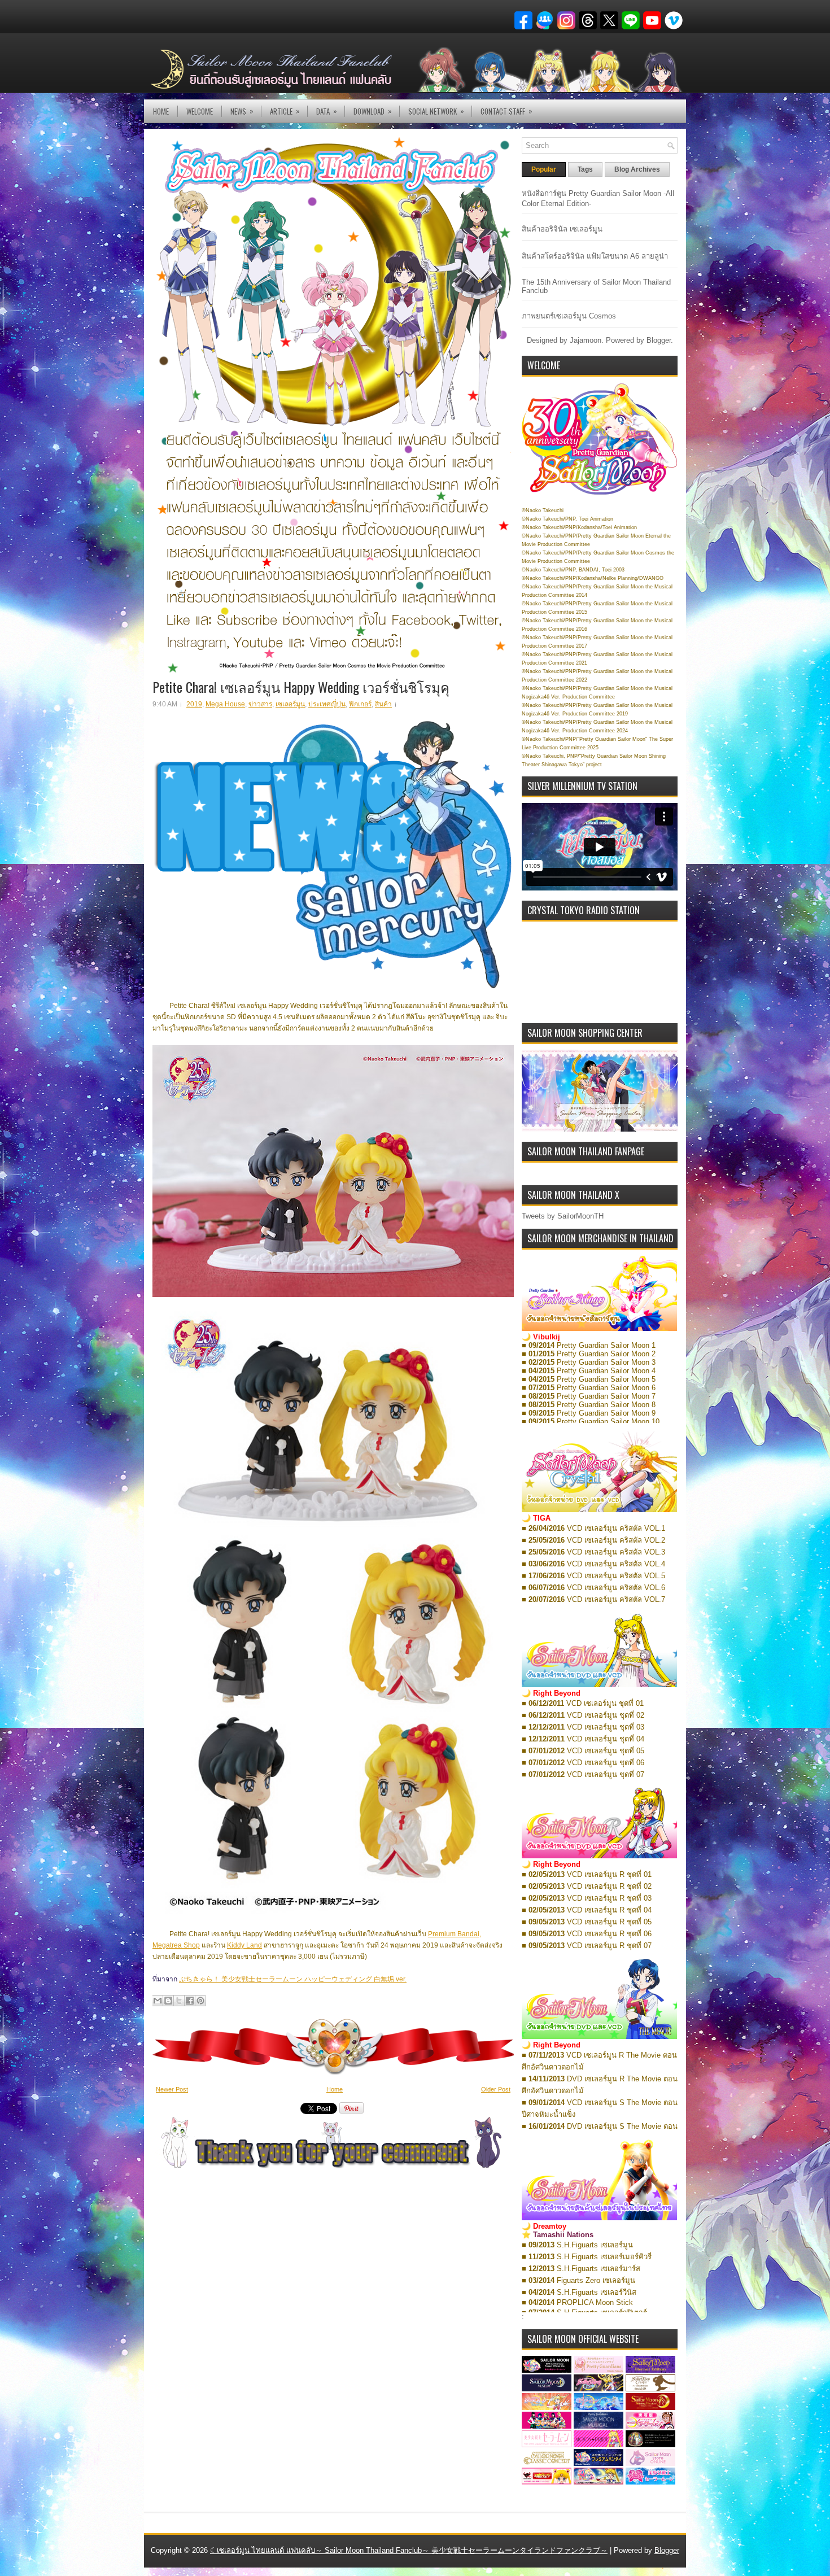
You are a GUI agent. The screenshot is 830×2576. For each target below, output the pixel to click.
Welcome (200, 111)
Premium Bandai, (455, 1934)
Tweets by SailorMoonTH (563, 1216)
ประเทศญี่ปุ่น (327, 704)
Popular (544, 169)
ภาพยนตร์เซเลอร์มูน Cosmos (569, 316)
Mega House (225, 704)
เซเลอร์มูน (290, 704)
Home (161, 111)
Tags (585, 169)
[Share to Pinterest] (200, 2001)
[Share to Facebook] (190, 2001)
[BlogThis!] (168, 2001)
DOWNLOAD (373, 111)
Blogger (659, 340)
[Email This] (158, 2001)
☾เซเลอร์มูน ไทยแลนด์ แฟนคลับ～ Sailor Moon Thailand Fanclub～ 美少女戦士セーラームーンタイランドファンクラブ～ (409, 2550)
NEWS (242, 111)
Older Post (496, 2089)
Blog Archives (637, 169)
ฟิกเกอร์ (360, 704)
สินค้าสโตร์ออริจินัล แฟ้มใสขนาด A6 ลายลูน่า (595, 256)
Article (285, 111)
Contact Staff (506, 111)
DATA (327, 111)
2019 (194, 704)
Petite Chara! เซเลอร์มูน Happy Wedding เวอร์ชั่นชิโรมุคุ (301, 687)
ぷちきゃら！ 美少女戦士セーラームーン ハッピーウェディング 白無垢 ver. (293, 1979)
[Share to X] (179, 2001)
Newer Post (172, 2089)
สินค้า (383, 704)
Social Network (436, 111)
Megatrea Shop (176, 1945)
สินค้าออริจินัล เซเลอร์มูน (562, 229)
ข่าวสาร (260, 704)
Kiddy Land (244, 1945)
